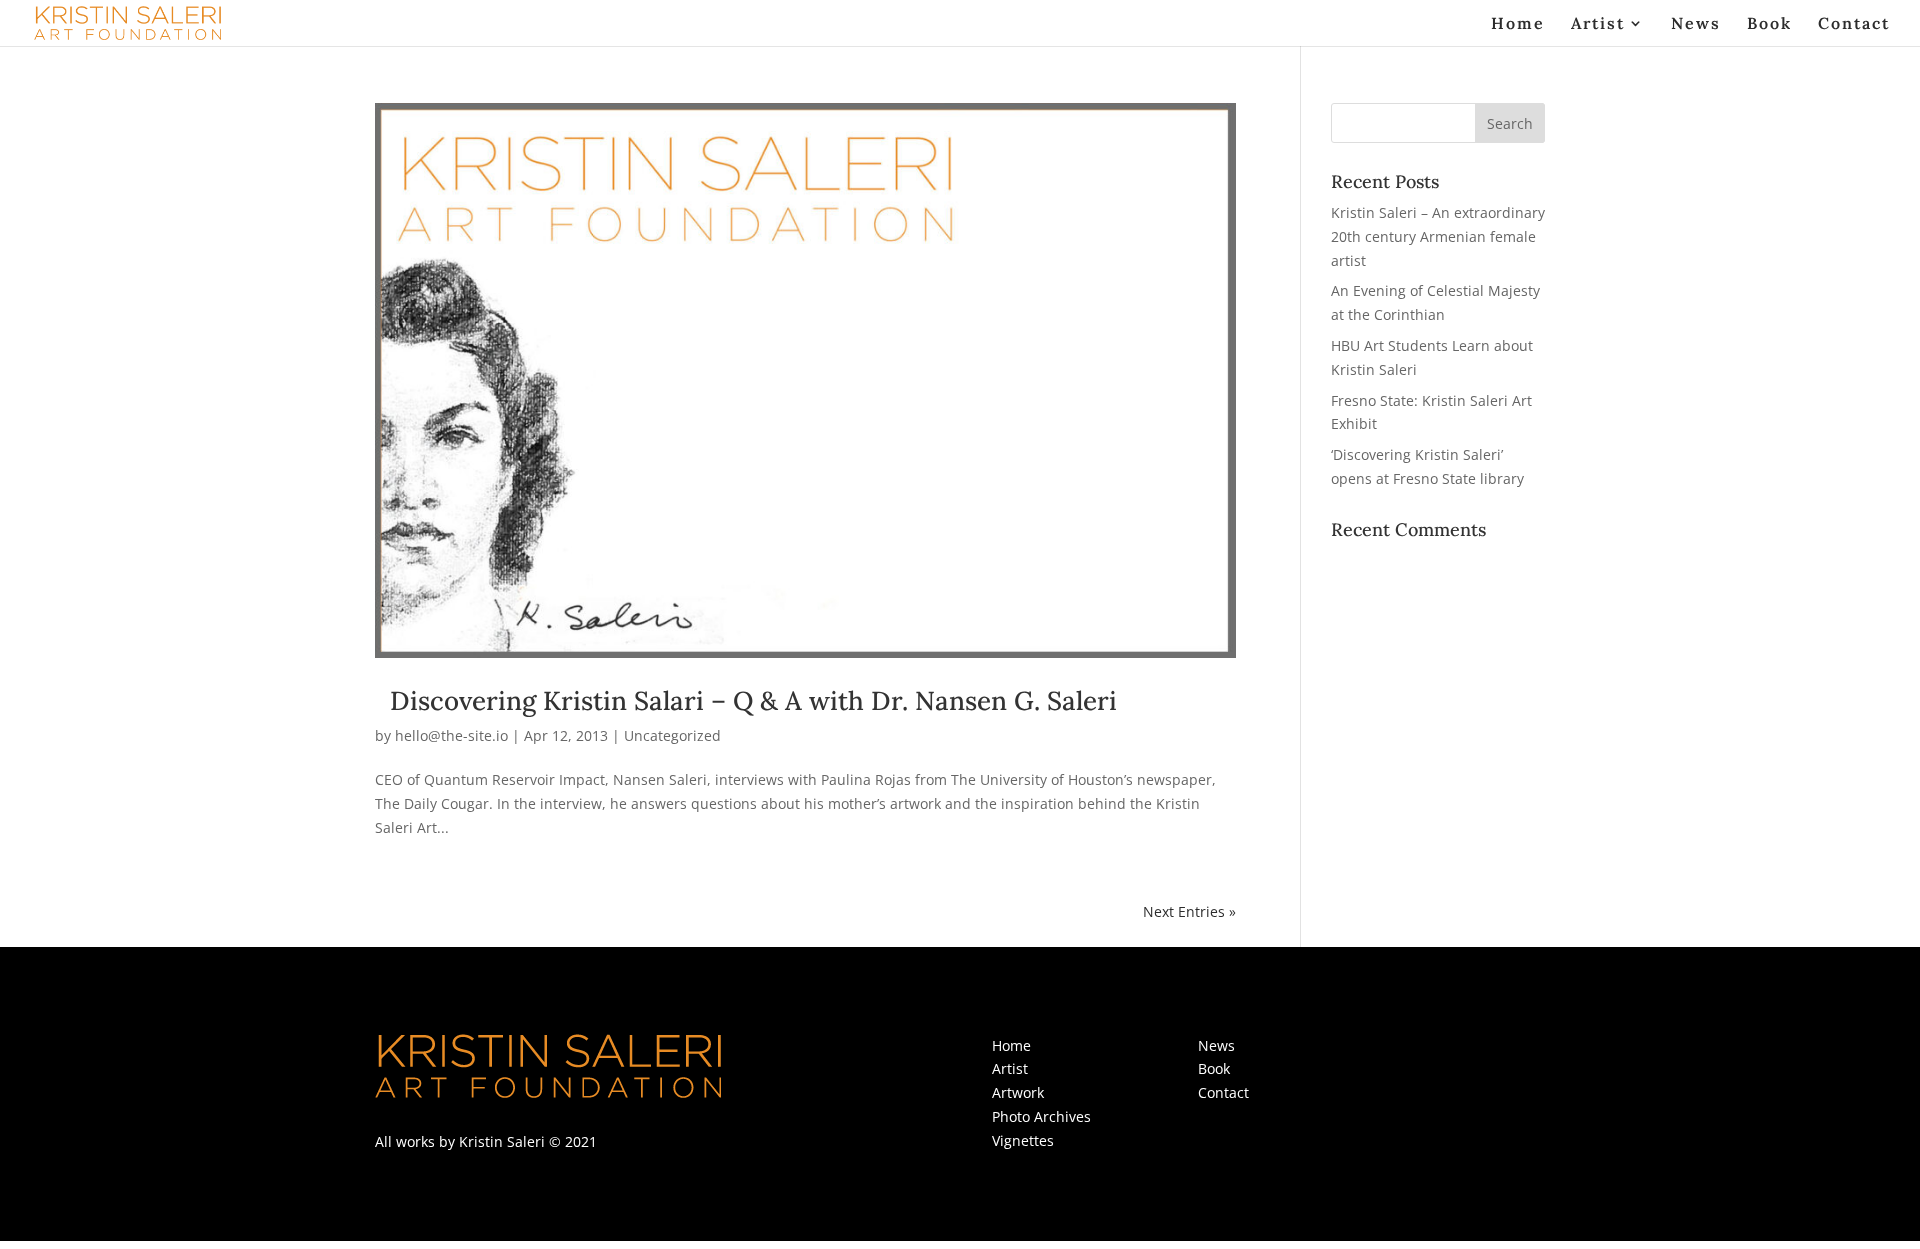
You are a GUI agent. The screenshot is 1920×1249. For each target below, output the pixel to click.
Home (1518, 24)
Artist (1598, 24)
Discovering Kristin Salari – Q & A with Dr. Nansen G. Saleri (753, 700)
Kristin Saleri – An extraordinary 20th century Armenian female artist (1438, 236)
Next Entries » (1189, 911)
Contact (1854, 24)
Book (1769, 24)
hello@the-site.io (451, 735)
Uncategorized (672, 735)
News (1696, 24)
